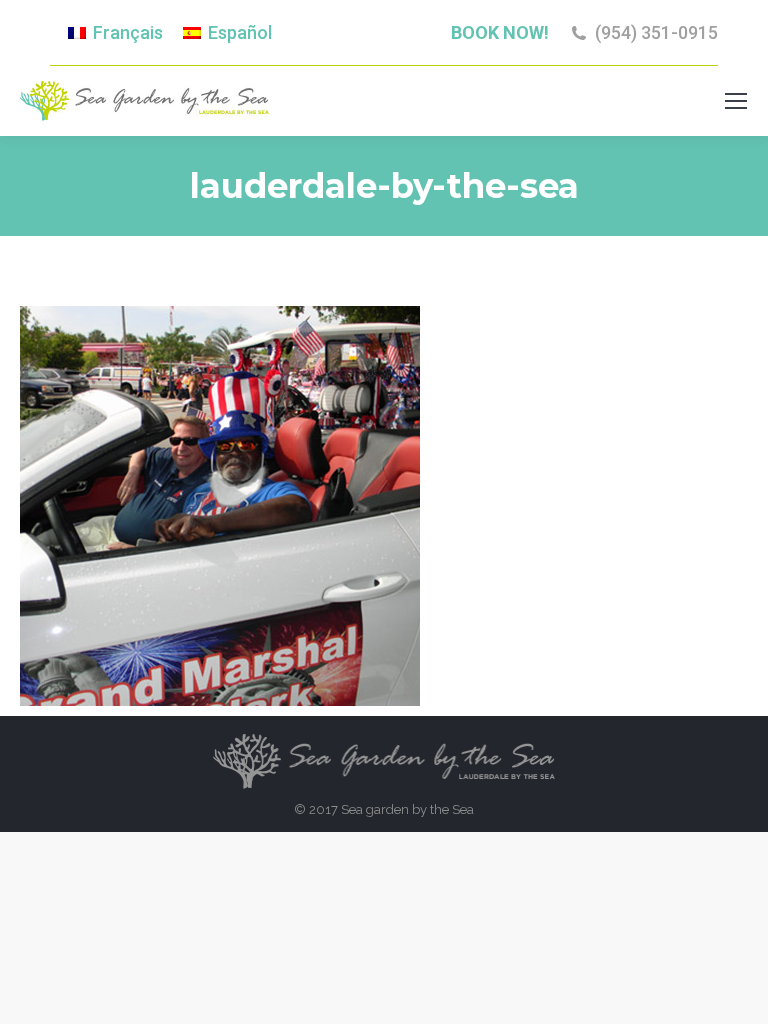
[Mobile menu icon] (736, 101)
